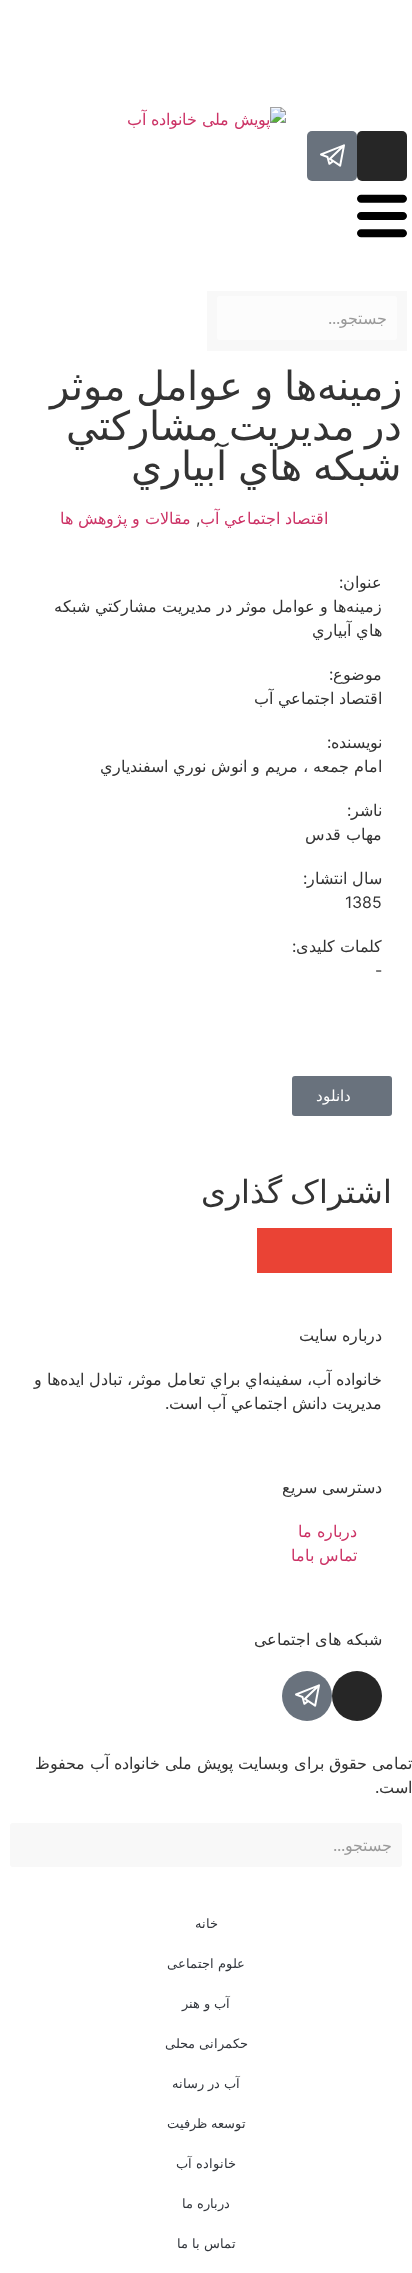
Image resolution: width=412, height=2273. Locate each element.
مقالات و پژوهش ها (125, 518)
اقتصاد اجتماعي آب (264, 518)
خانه (206, 1923)
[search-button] (399, 280)
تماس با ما (206, 2243)
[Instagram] (382, 156)
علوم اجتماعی (206, 1963)
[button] (369, 1250)
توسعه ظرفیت (206, 2123)
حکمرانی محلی (206, 2043)
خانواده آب (206, 2163)
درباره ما (206, 2203)
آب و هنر (206, 2003)
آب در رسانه (206, 2083)
